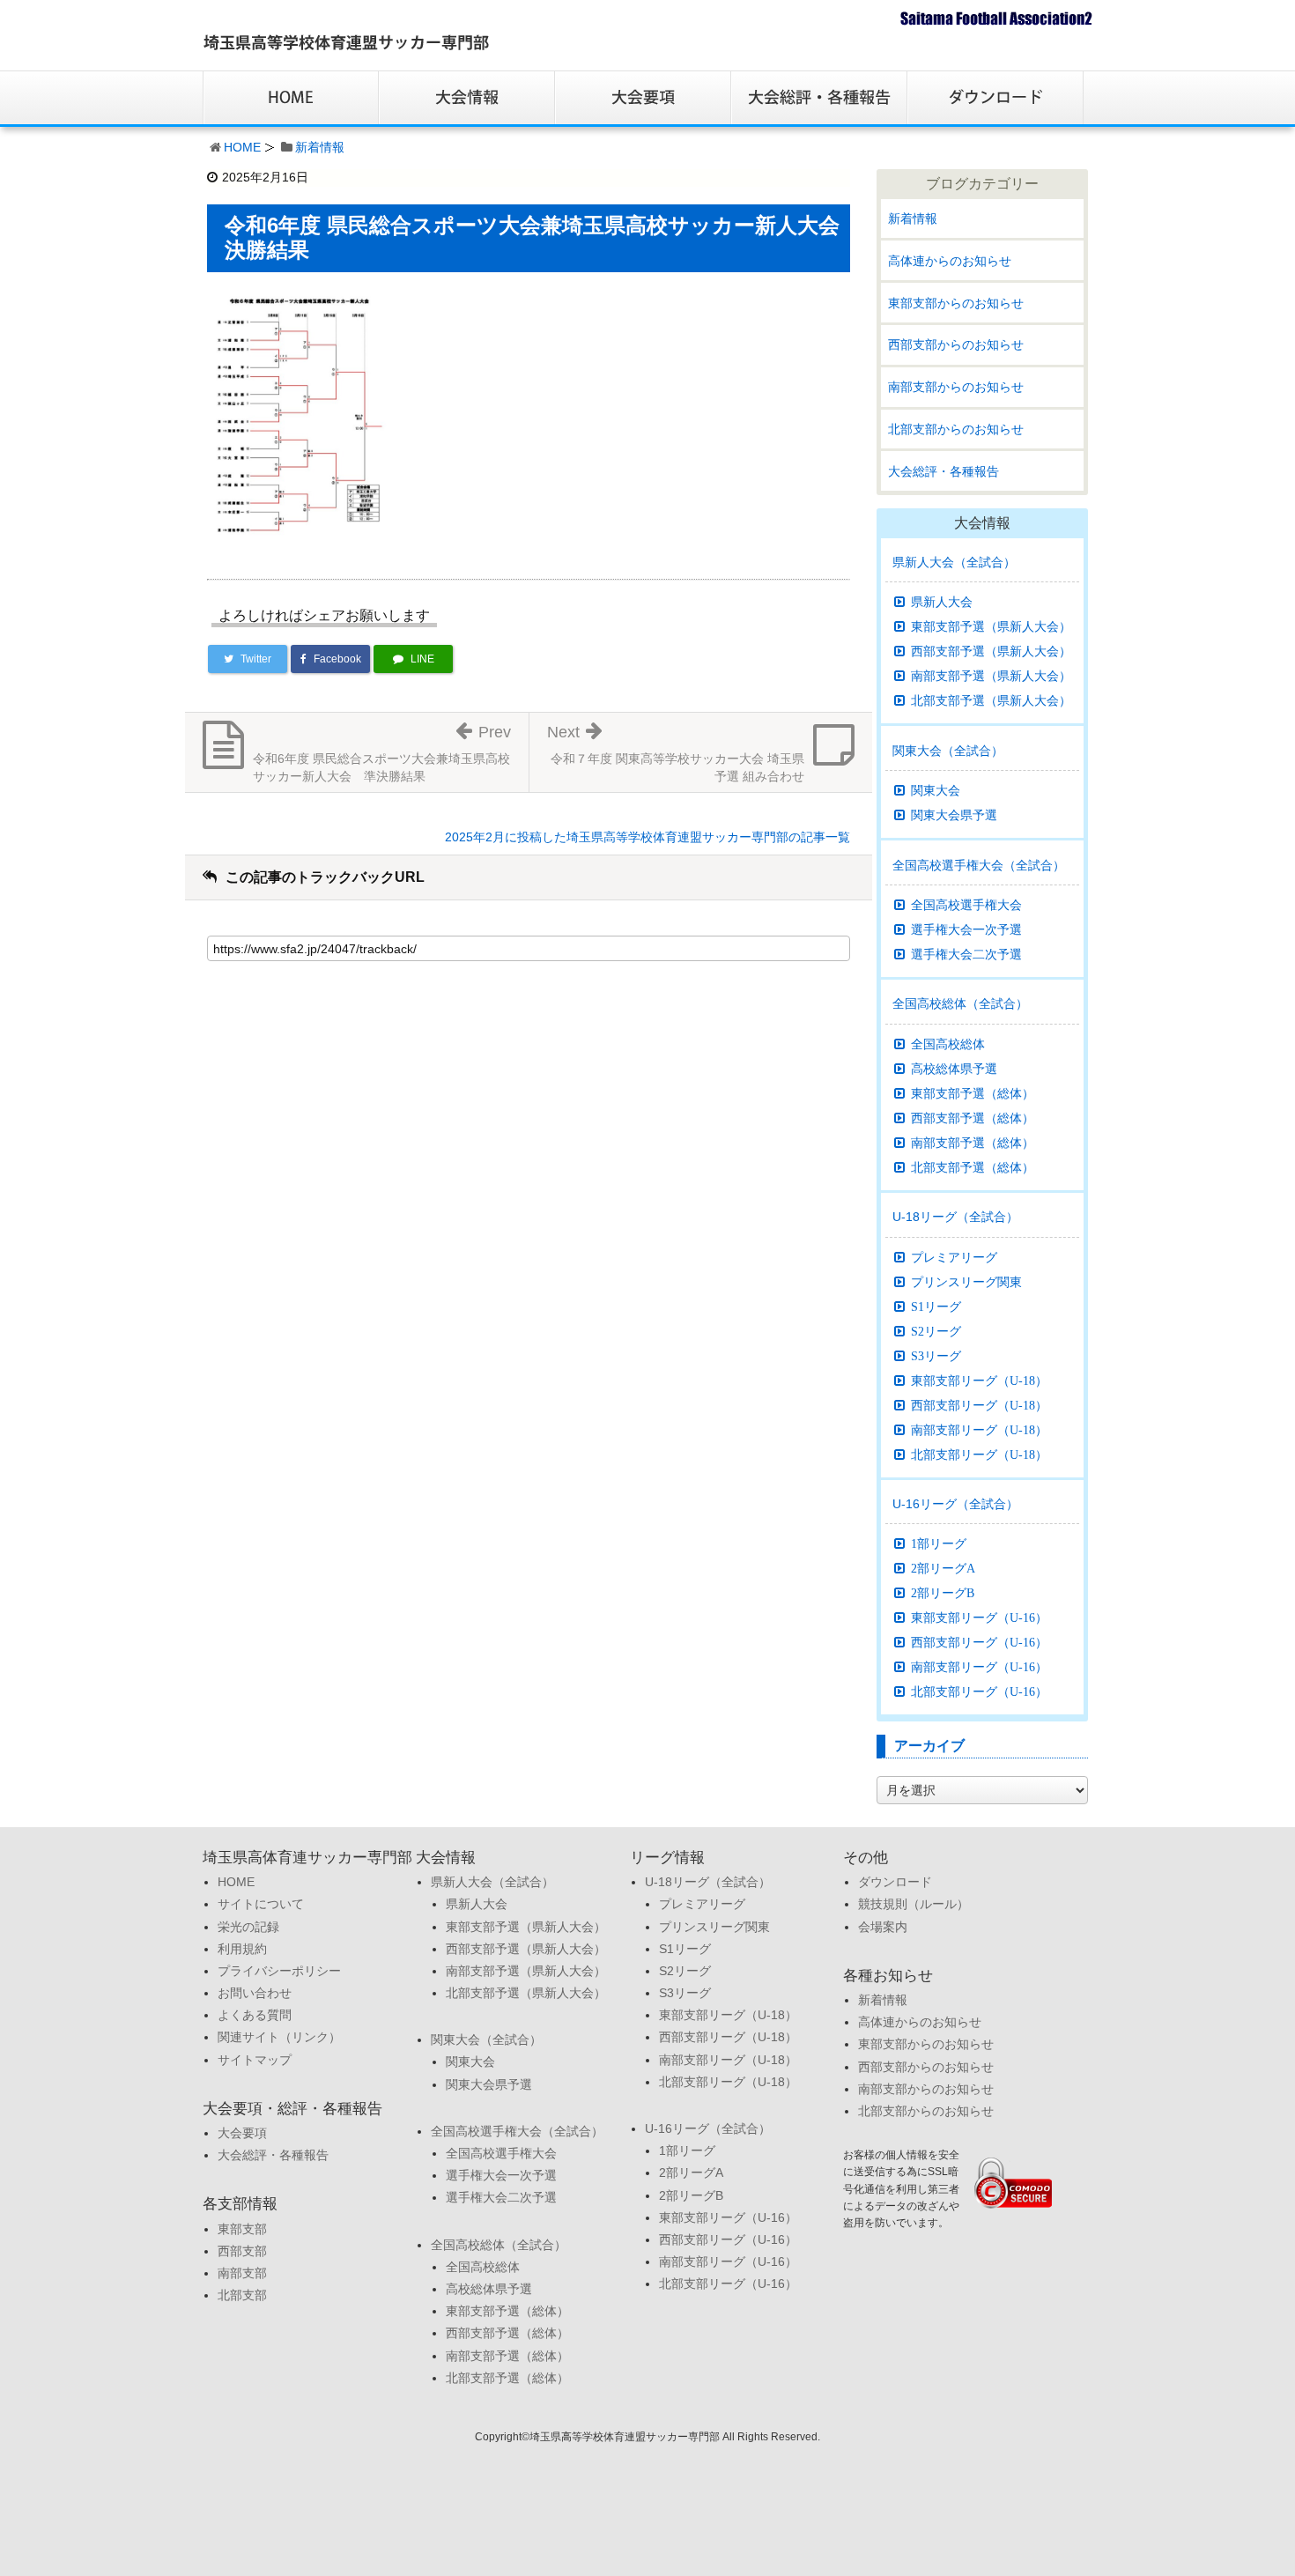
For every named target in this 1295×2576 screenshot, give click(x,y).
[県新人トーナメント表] (300, 416)
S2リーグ (936, 1331)
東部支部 (242, 2229)
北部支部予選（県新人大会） (991, 700)
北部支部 (242, 2295)
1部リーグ (939, 1543)
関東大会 (936, 790)
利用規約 (242, 1949)
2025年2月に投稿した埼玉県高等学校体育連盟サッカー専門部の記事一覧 (647, 837)
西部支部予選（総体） (973, 1118)
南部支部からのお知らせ (956, 387)
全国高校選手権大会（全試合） (979, 865)
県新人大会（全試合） (954, 562)
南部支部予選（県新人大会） (991, 676)
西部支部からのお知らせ (956, 344)
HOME (242, 147)
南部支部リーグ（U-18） (979, 1430)
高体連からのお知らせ (950, 261)
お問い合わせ (255, 1993)
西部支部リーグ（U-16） (979, 1642)
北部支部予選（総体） (973, 1167)
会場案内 (883, 1927)
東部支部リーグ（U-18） (979, 1381)
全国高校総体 (948, 1044)
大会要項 (242, 2133)
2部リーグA (943, 1568)
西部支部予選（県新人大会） (991, 651)
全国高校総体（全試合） (960, 1003)
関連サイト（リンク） (279, 2037)
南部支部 (242, 2273)
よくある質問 (255, 2015)
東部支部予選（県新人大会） (991, 626)
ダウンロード (895, 1882)
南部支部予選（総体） (973, 1143)
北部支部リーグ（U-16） (979, 1691)
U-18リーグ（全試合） (955, 1217)
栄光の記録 (248, 1927)
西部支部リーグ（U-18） (979, 1405)
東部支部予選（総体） (973, 1093)
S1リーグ (936, 1307)
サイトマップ (255, 2060)
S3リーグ (936, 1356)
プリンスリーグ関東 (966, 1282)
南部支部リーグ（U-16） (979, 1667)
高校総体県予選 (954, 1069)
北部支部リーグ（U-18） (979, 1455)
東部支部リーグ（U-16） (979, 1617)
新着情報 (320, 147)
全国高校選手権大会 (966, 905)
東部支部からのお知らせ (956, 303)
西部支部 (242, 2251)
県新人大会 (942, 602)
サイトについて (261, 1904)
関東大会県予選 (954, 815)
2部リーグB (943, 1593)
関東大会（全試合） (948, 751)
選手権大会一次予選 (966, 929)
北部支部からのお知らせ (956, 429)
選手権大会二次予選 (966, 954)
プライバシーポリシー (279, 1971)
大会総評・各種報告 (943, 471)
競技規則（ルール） (914, 1904)
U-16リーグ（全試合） (955, 1504)
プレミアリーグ (954, 1257)
